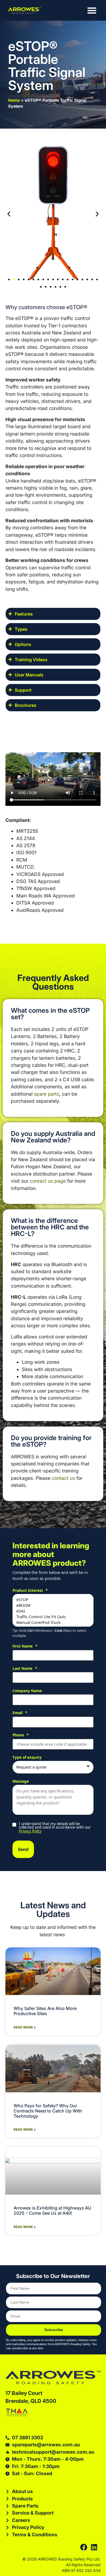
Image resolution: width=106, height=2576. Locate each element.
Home (14, 100)
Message (21, 1782)
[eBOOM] (53, 1605)
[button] (9, 214)
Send (23, 1849)
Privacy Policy (30, 1831)
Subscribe (54, 2330)
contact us (63, 1478)
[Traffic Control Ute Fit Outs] (53, 1617)
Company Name (27, 1691)
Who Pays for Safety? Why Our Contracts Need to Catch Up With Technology (48, 2111)
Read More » (25, 2027)
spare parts (47, 1094)
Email (20, 1713)
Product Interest (30, 1591)
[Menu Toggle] (92, 10)
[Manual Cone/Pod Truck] (53, 1622)
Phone (21, 1735)
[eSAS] (53, 1611)
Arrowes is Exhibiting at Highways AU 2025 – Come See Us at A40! (52, 2210)
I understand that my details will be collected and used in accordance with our (55, 1828)
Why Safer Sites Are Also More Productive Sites (45, 2011)
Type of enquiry (27, 1758)
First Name (25, 1646)
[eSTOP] (53, 1600)
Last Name (25, 1669)
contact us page (48, 1181)
